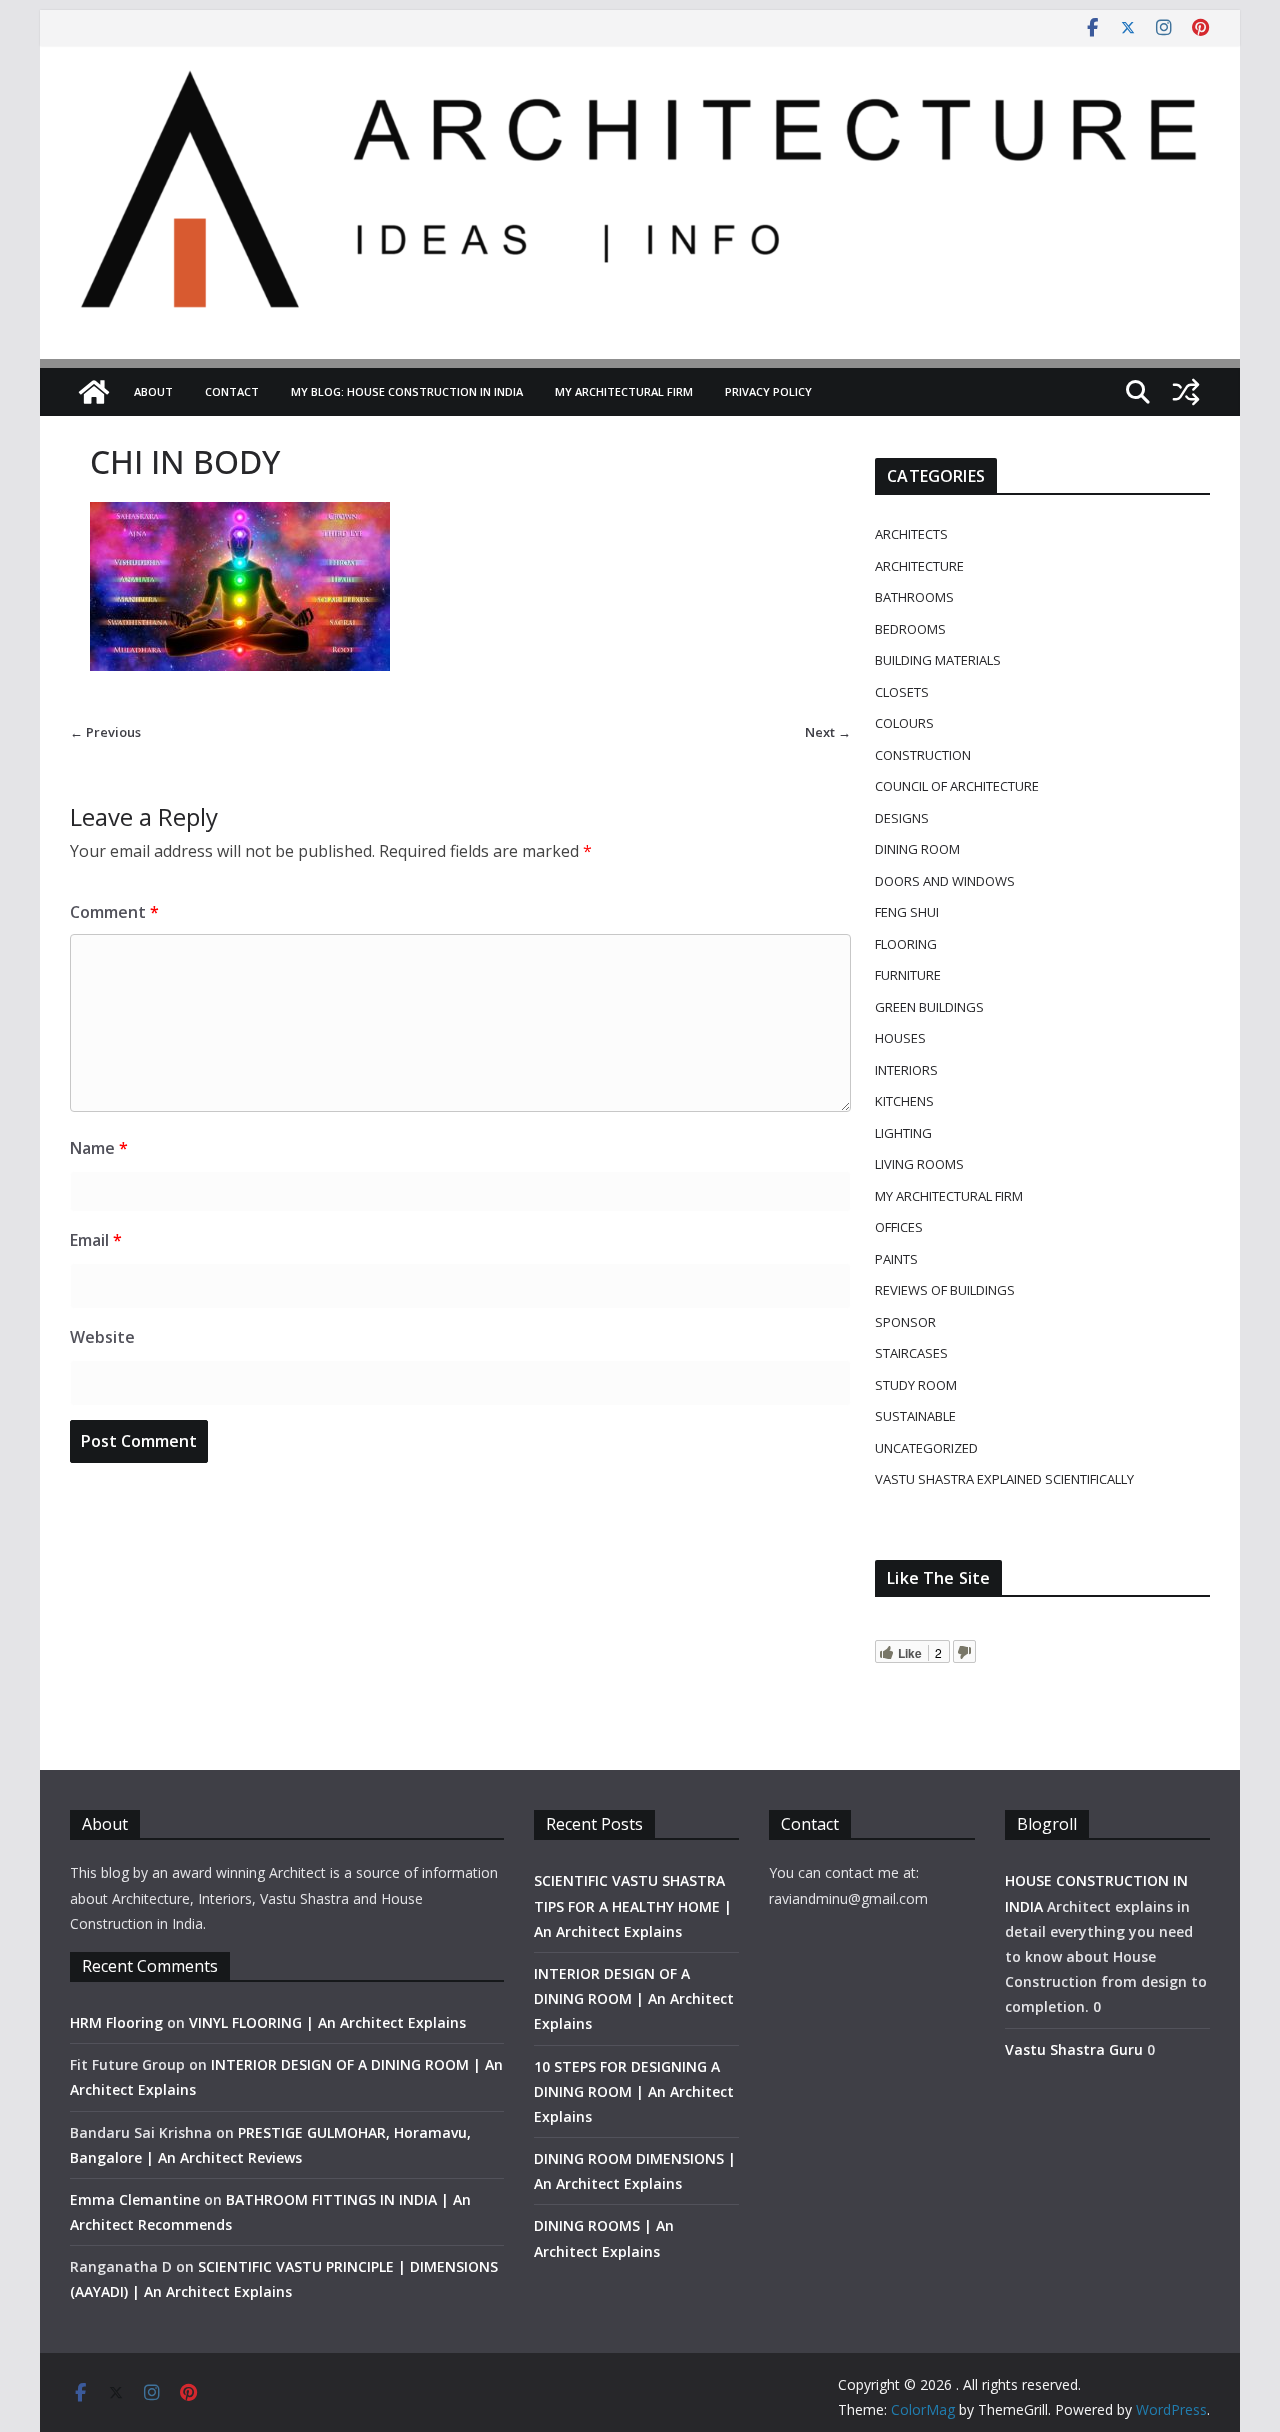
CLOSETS (902, 692)
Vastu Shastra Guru (1074, 2049)
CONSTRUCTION (923, 755)
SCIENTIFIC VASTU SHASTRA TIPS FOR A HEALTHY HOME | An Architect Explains (633, 1905)
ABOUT (153, 391)
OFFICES (899, 1227)
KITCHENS (904, 1101)
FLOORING (906, 944)
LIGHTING (903, 1133)
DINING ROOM (917, 849)
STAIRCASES (911, 1353)
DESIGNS (902, 818)
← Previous (105, 732)
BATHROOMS (914, 597)
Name (99, 1148)
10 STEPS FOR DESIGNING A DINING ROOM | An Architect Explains (634, 2091)
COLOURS (904, 723)
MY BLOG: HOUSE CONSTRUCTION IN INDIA (407, 391)
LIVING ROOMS (919, 1164)
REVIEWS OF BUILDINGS (945, 1290)
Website (102, 1337)
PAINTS (896, 1259)
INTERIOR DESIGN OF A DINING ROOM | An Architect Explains (634, 1998)
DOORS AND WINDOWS (945, 881)
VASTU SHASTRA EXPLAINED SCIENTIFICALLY (1004, 1479)
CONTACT (232, 391)
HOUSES (900, 1038)
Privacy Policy (768, 391)
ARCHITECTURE (919, 566)
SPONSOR (905, 1322)
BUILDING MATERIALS (938, 660)
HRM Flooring (116, 2022)
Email (96, 1240)
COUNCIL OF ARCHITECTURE (957, 786)
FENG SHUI (907, 912)
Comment (114, 912)
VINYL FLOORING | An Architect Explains (327, 2022)
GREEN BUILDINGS (929, 1007)
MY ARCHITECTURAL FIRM (624, 391)
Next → (828, 732)
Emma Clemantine (135, 2199)
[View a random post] (1186, 392)
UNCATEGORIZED (926, 1448)
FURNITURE (908, 975)
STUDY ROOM (916, 1385)
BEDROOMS (910, 629)
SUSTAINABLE (915, 1416)
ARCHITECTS (911, 534)
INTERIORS (906, 1070)
